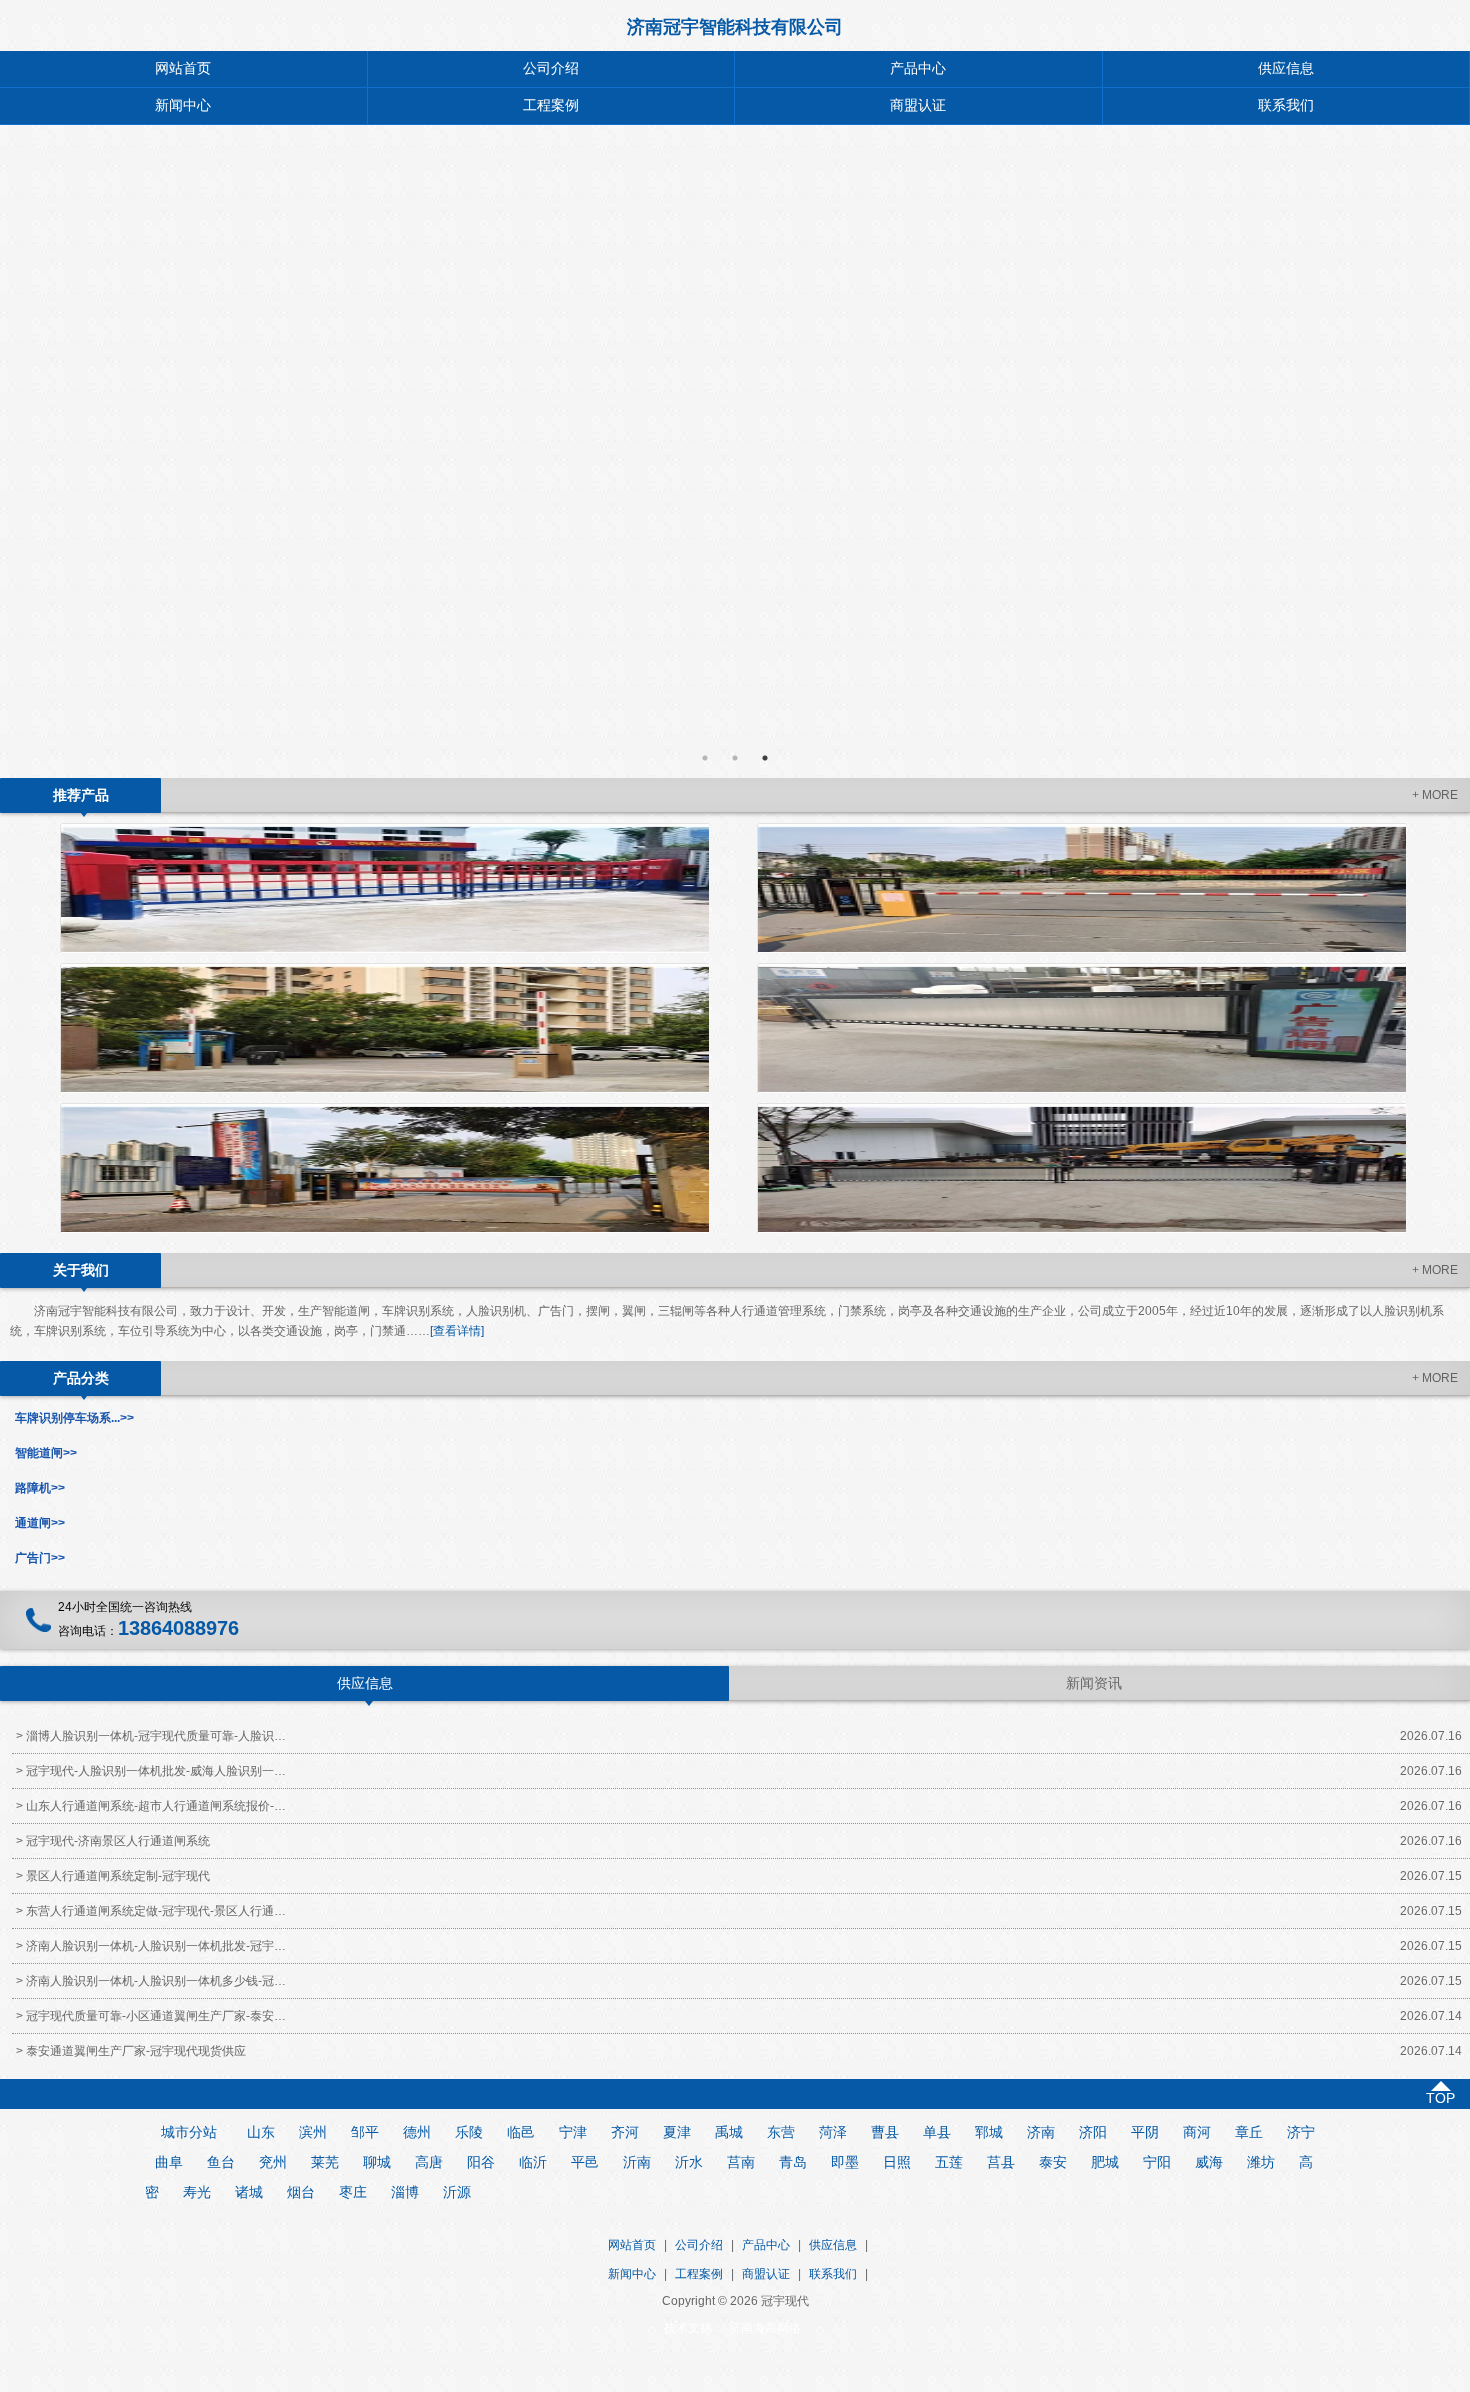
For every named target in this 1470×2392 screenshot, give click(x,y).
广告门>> (40, 1558)
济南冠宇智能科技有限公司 (735, 27)
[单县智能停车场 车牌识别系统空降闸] (1081, 888)
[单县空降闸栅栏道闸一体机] (384, 888)
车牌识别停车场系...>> (74, 1418)
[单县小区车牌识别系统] (1081, 1168)
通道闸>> (40, 1523)
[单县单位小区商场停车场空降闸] (384, 1028)
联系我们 (833, 2274)
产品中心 (918, 68)
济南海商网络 (765, 2328)
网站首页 (183, 68)
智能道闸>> (46, 1453)
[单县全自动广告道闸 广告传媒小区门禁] (384, 1168)
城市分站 (189, 2132)
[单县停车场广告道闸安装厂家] (1081, 1028)
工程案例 (551, 105)
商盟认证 (918, 105)
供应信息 (833, 2245)
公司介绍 (551, 68)
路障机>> (40, 1488)
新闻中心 (183, 105)
